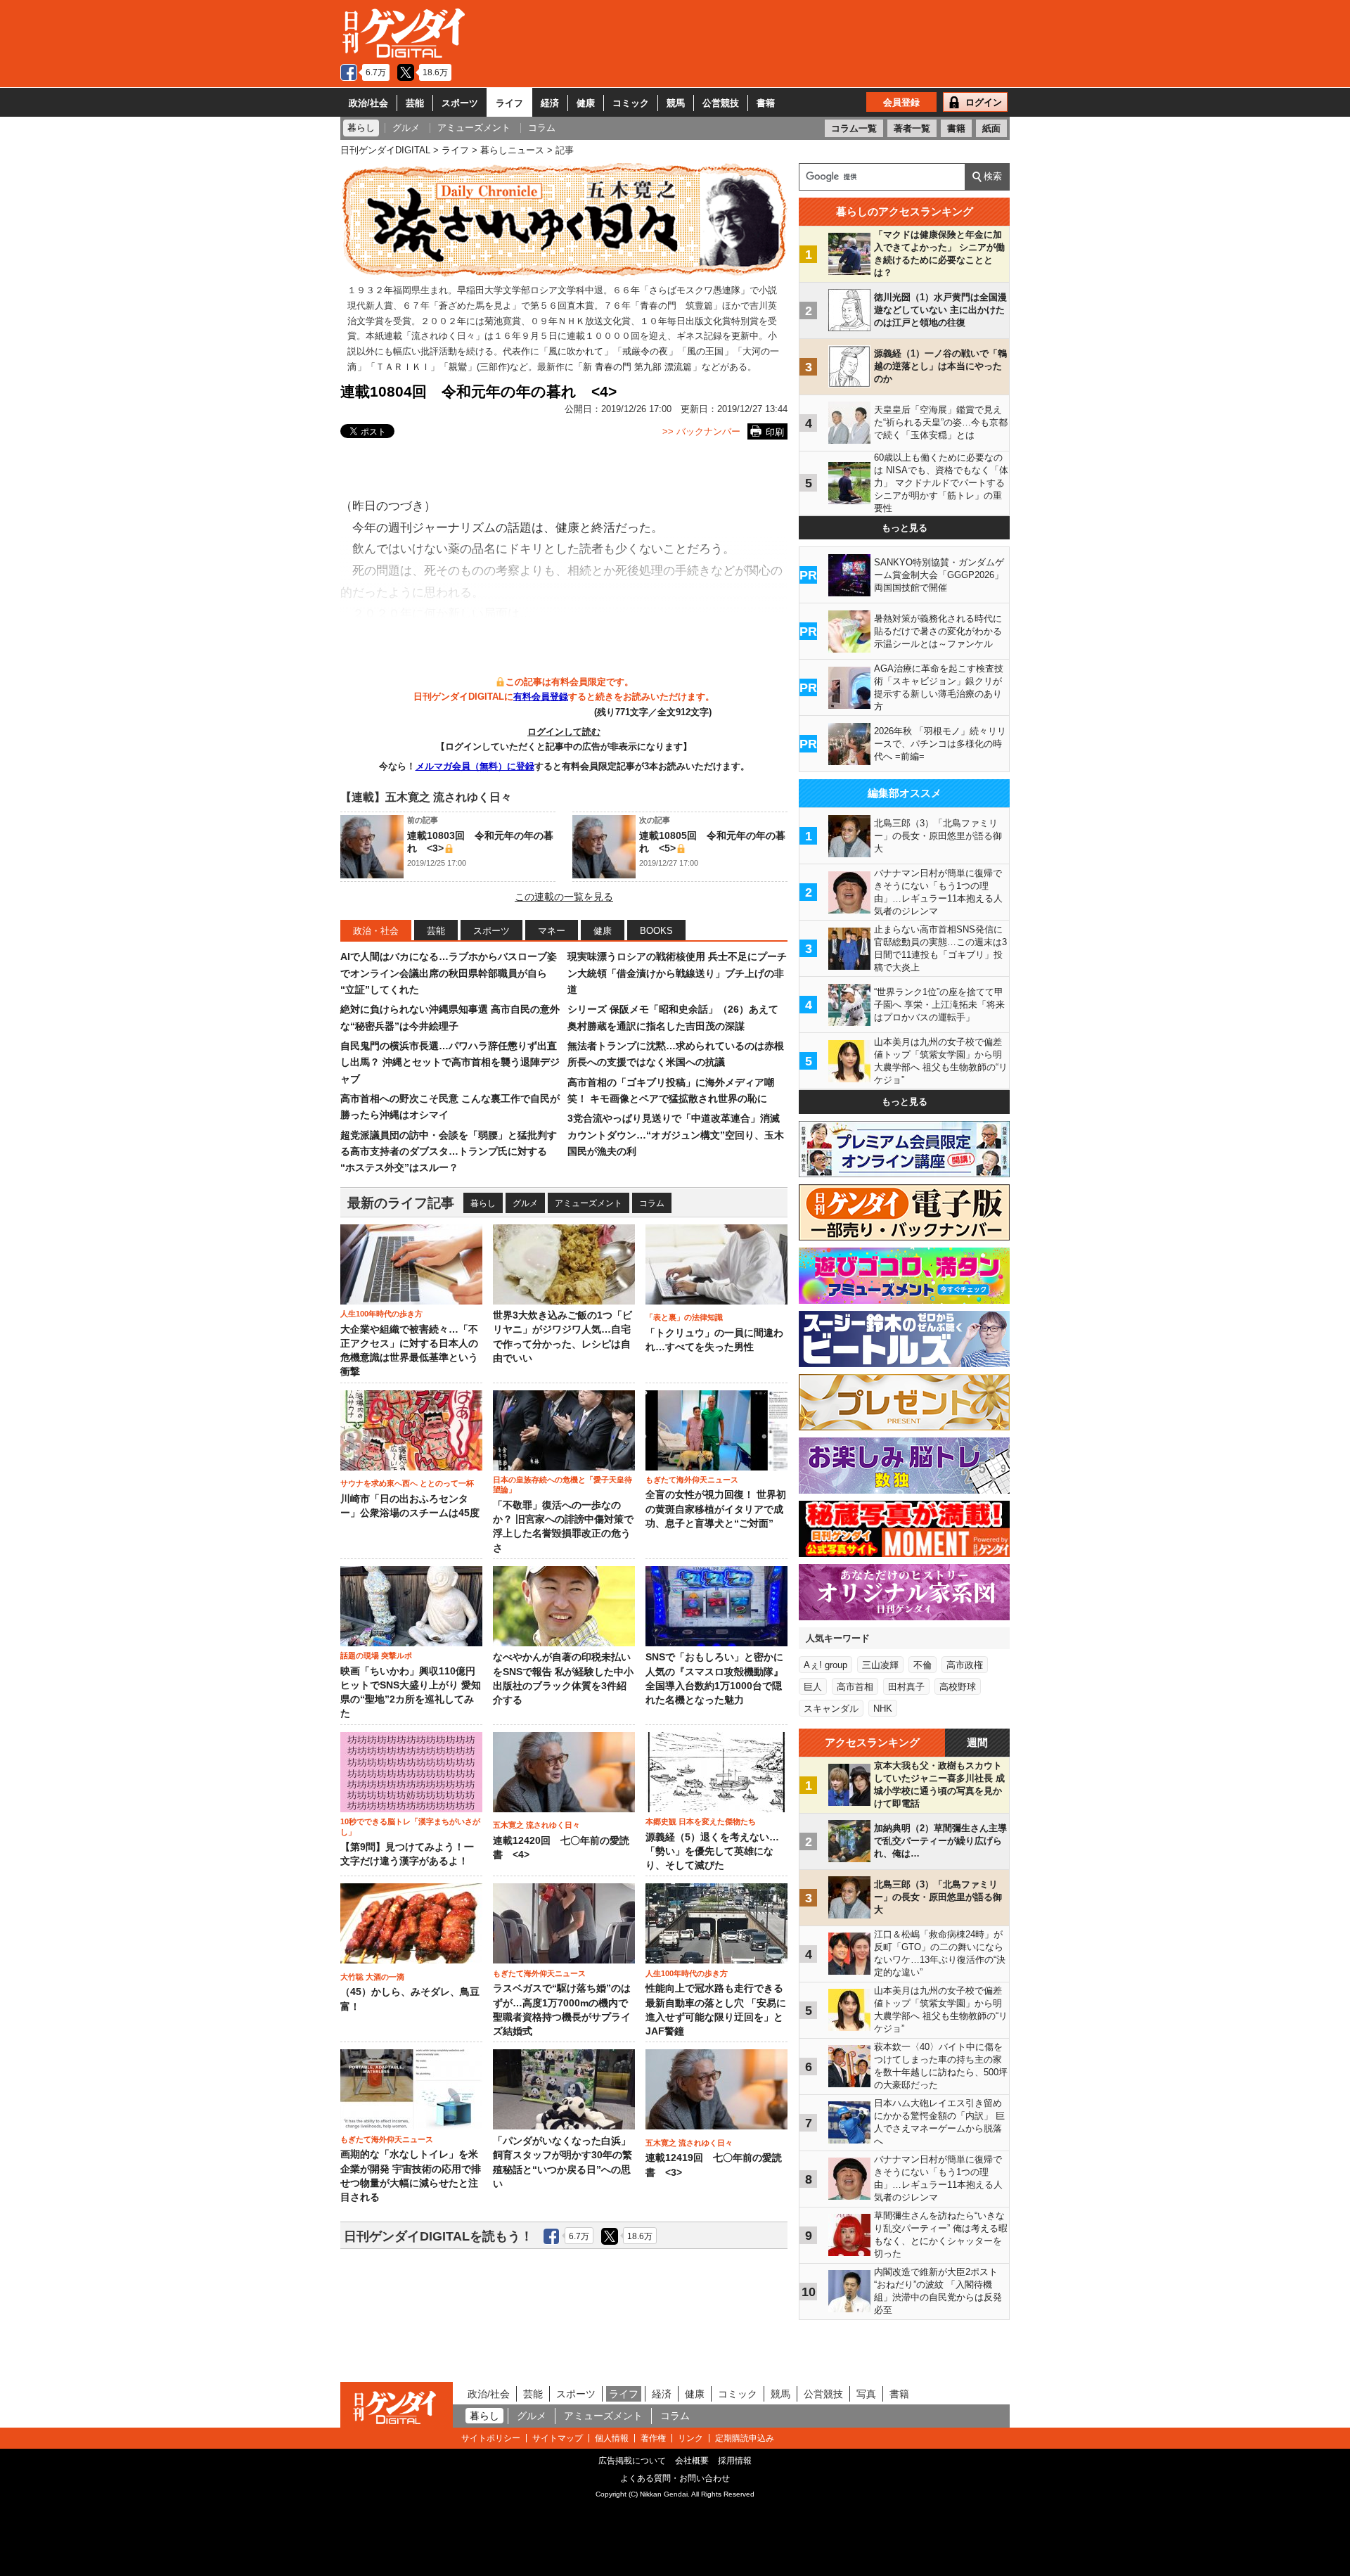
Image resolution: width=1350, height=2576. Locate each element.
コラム (652, 1203)
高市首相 (855, 1687)
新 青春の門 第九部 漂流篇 (637, 367)
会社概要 (692, 2461)
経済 (550, 103)
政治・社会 (376, 931)
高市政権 (965, 1665)
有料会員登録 (541, 697)
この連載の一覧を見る (564, 897)
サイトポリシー (491, 2438)
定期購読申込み (745, 2438)
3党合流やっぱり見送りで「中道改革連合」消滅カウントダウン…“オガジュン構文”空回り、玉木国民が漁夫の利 (676, 1135)
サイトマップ (558, 2438)
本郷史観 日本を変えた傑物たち (701, 1821)
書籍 (766, 103)
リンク (690, 2438)
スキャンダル (831, 1709)
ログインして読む (564, 732)
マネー (552, 931)
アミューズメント (589, 1203)
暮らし (483, 1203)
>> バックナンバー (701, 431)
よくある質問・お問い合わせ (675, 2478)
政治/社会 (368, 103)
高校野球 (958, 1687)
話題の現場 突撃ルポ (376, 1655)
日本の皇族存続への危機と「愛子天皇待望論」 (562, 1485)
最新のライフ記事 (401, 1203)
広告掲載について (632, 2461)
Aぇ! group (825, 1665)
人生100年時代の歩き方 (381, 1314)
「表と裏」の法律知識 (684, 1317)
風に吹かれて (576, 351)
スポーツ (460, 103)
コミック (631, 103)
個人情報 (612, 2438)
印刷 (775, 432)
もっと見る (905, 528)
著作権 (653, 2438)
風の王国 (705, 351)
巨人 (813, 1687)
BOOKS (656, 931)
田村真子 (906, 1687)
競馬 (676, 103)
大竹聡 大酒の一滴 (372, 1977)
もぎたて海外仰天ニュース (692, 1480)
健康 (586, 103)
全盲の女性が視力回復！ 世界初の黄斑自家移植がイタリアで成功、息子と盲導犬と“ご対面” (716, 1509)
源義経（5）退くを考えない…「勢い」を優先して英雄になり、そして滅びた (712, 1852)
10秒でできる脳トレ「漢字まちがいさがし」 (410, 1826)
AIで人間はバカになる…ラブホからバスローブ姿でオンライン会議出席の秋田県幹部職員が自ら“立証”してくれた (449, 973)
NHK (883, 1709)
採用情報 (735, 2461)
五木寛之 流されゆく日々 (536, 1825)
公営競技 (721, 103)
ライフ (509, 103)
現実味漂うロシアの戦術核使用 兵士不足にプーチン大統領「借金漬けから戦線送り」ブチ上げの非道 (677, 973)
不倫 (922, 1665)
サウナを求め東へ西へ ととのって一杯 (407, 1483)
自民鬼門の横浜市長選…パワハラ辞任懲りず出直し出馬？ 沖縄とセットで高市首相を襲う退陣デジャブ (450, 1062)
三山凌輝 (880, 1665)
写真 (866, 2394)
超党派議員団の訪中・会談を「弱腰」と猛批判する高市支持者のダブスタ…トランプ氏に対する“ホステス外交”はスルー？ (449, 1152)
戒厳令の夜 (645, 351)
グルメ (525, 1203)
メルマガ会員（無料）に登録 (475, 766)
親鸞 (458, 367)
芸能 (415, 103)
